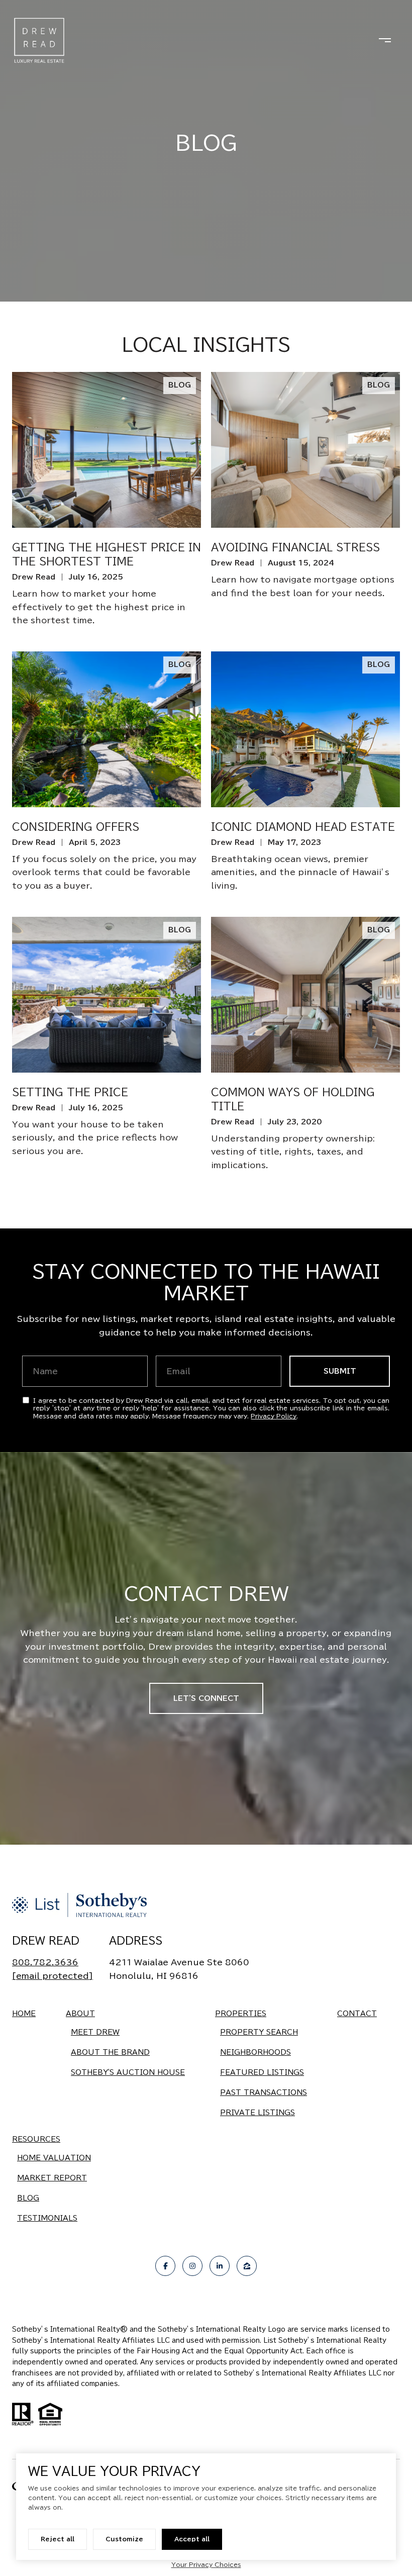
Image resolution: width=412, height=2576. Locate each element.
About (80, 2014)
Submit (340, 1371)
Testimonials (47, 2218)
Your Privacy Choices (206, 2564)
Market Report (52, 2178)
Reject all (58, 2539)
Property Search (259, 2032)
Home (24, 2014)
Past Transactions (264, 2092)
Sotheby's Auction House (128, 2072)
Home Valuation (54, 2158)
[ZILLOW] (247, 2266)
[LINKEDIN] (220, 2266)
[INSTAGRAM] (192, 2266)
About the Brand (110, 2052)
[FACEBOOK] (165, 2266)
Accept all (192, 2539)
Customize (124, 2539)
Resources (36, 2139)
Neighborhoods (255, 2052)
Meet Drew (95, 2032)
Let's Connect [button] (206, 1698)
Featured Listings (262, 2072)
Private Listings (257, 2113)
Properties (241, 2014)
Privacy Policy (274, 1416)
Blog (28, 2198)
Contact (357, 2014)
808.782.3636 (45, 1962)
